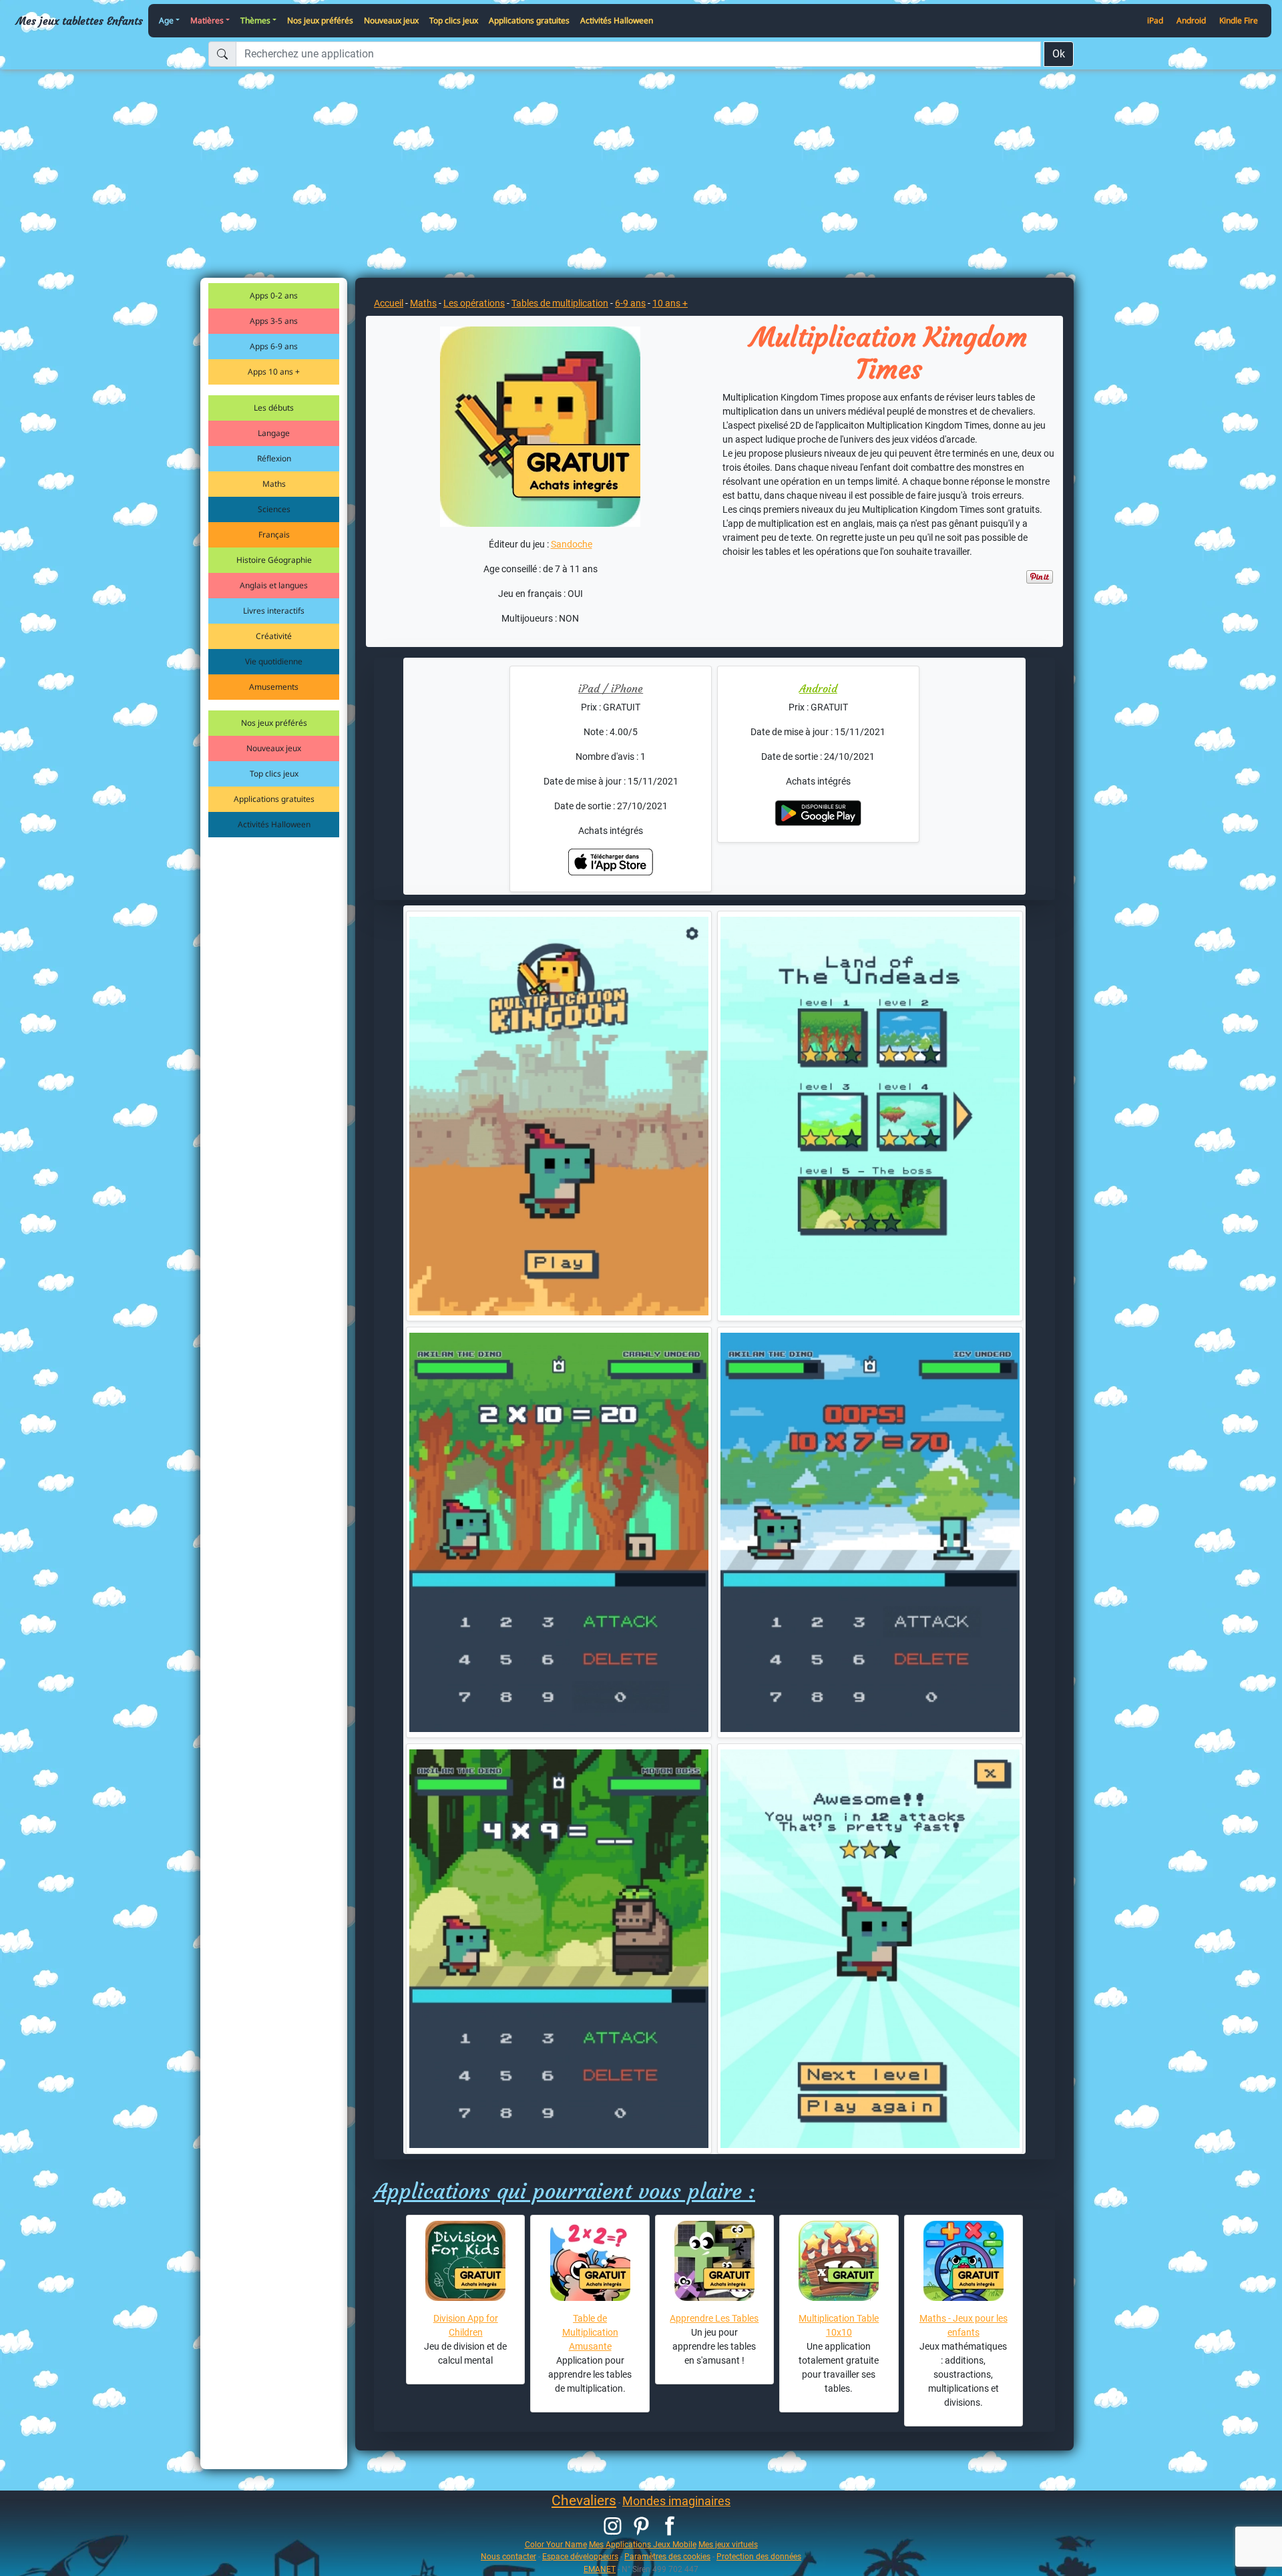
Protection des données (759, 2556)
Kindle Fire (1239, 20)
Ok (1059, 54)
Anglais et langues (274, 585)
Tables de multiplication (560, 303)
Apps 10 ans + (274, 372)
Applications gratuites (529, 20)
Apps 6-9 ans (274, 346)
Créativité (274, 636)
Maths (274, 484)
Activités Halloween (617, 20)
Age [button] (166, 20)
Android (1191, 20)
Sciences (274, 509)
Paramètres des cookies (667, 2556)
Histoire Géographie (274, 560)
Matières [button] (207, 20)
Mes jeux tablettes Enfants (79, 21)
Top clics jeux (454, 20)
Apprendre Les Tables (714, 2318)
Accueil (389, 303)
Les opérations (474, 303)
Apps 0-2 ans (274, 295)
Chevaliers (584, 2501)
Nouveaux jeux (391, 20)
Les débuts (274, 408)
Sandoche (572, 544)
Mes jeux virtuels (728, 2544)
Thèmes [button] (255, 20)
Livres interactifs (274, 611)
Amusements (274, 687)
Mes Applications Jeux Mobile (643, 2544)
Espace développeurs (580, 2556)
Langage (274, 433)
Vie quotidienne (274, 661)
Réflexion (274, 458)
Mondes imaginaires (676, 2501)
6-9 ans (630, 303)
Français (274, 534)
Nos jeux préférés (320, 20)
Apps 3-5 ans (274, 321)
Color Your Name (556, 2544)
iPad (1155, 20)
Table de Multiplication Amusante (590, 2332)
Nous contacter (508, 2556)
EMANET (600, 2569)
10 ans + (670, 303)
